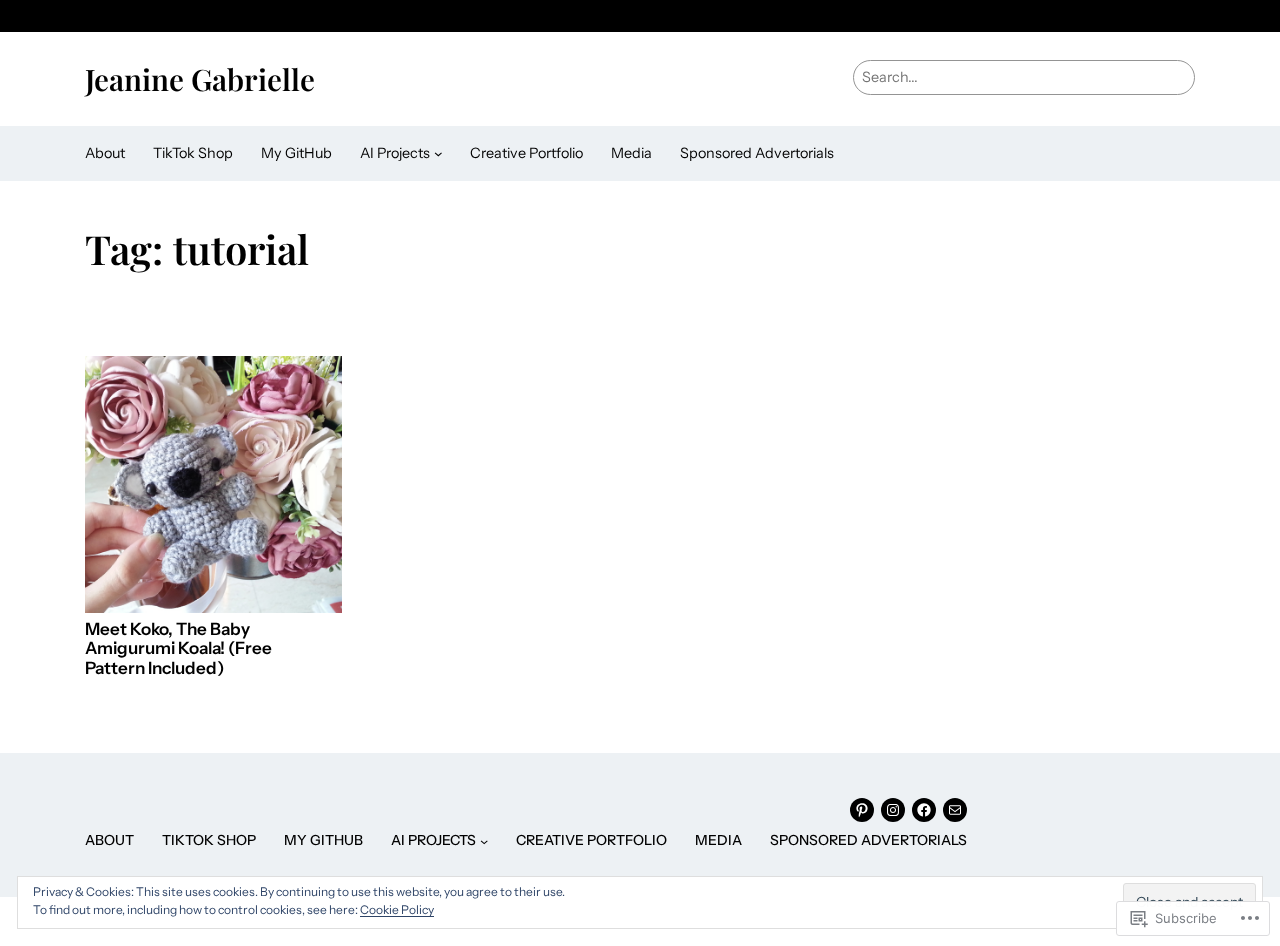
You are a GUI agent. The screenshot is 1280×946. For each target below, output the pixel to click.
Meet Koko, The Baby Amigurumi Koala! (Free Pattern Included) (178, 649)
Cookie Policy (397, 909)
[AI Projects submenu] (438, 153)
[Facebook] (924, 810)
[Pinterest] (862, 810)
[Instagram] (893, 810)
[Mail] (955, 810)
